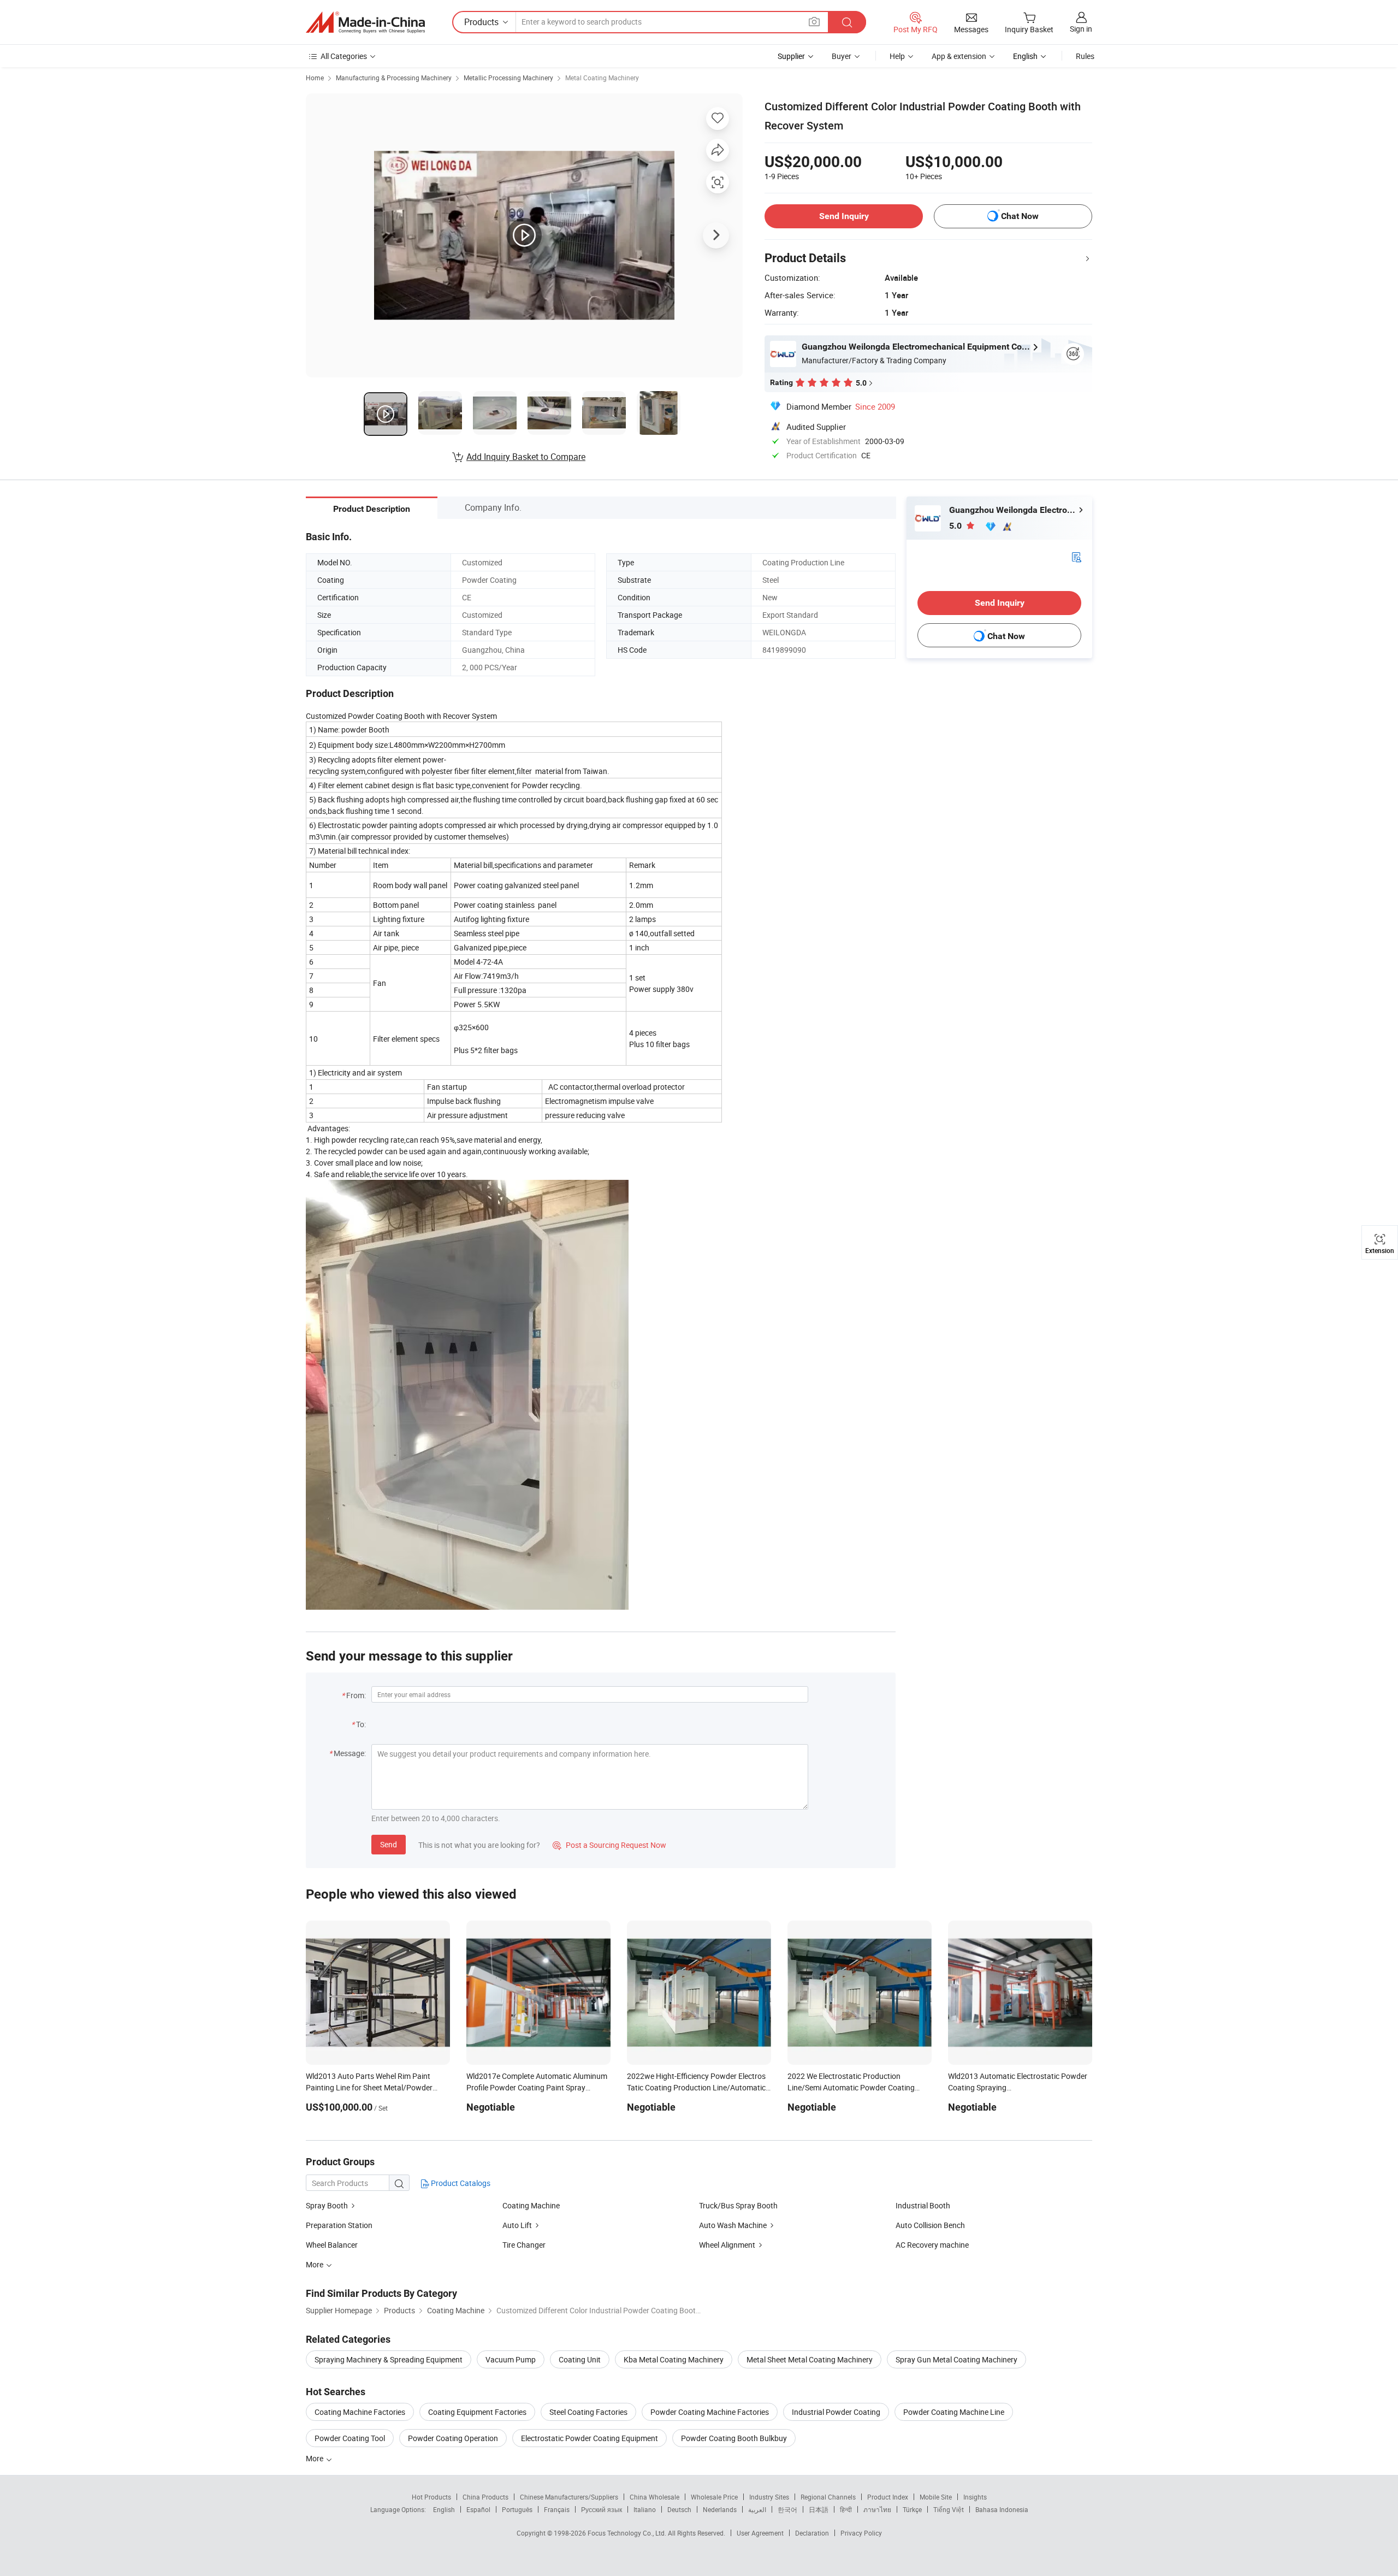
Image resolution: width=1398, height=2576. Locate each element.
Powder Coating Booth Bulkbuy (734, 2438)
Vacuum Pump (511, 2359)
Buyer (842, 56)
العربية (757, 2509)
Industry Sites (769, 2497)
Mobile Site (936, 2497)
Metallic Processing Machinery (508, 78)
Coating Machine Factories (360, 2412)
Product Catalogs (460, 2183)
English (444, 2509)
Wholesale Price (714, 2497)
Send (389, 1844)
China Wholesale (654, 2497)
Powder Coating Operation (453, 2438)
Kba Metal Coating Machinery (674, 2359)
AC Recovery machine (932, 2245)
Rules (1085, 56)
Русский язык (602, 2509)
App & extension (959, 56)
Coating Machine (531, 2205)
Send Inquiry (844, 216)
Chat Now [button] (1020, 216)
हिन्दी (846, 2509)
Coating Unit (580, 2359)
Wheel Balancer (332, 2245)
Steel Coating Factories (588, 2412)
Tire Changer (524, 2245)
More (315, 2458)
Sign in (1081, 29)
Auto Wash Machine (733, 2225)
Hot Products (431, 2497)
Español (478, 2509)
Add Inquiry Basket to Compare (526, 457)
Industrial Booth (923, 2205)
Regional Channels (828, 2497)
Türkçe (912, 2509)
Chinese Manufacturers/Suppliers (569, 2497)
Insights (975, 2497)
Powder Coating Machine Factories (710, 2412)
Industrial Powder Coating (836, 2412)
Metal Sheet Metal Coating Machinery (810, 2359)
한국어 (787, 2509)
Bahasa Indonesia (1002, 2509)
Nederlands (720, 2509)
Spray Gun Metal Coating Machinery (956, 2359)
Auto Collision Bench (930, 2225)
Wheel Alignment (727, 2245)
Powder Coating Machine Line (954, 2412)
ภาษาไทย (877, 2509)
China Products (485, 2497)
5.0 (956, 526)
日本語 (819, 2509)
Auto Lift (517, 2225)
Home (315, 78)
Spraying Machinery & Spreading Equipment (389, 2359)
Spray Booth (327, 2205)
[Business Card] (1076, 556)
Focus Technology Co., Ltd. (628, 2533)
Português (517, 2509)
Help (897, 56)
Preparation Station (339, 2225)
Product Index (888, 2497)
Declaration (812, 2533)
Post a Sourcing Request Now (609, 1845)
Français (557, 2509)
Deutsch (679, 2509)
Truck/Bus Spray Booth (738, 2205)
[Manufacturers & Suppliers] (365, 22)
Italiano (645, 2509)
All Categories (344, 56)
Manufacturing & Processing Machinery (394, 78)
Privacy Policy (861, 2533)
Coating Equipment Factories (477, 2412)
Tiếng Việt (949, 2509)
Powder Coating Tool (350, 2438)
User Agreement (760, 2533)
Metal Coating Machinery (602, 78)
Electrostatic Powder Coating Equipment (590, 2438)
